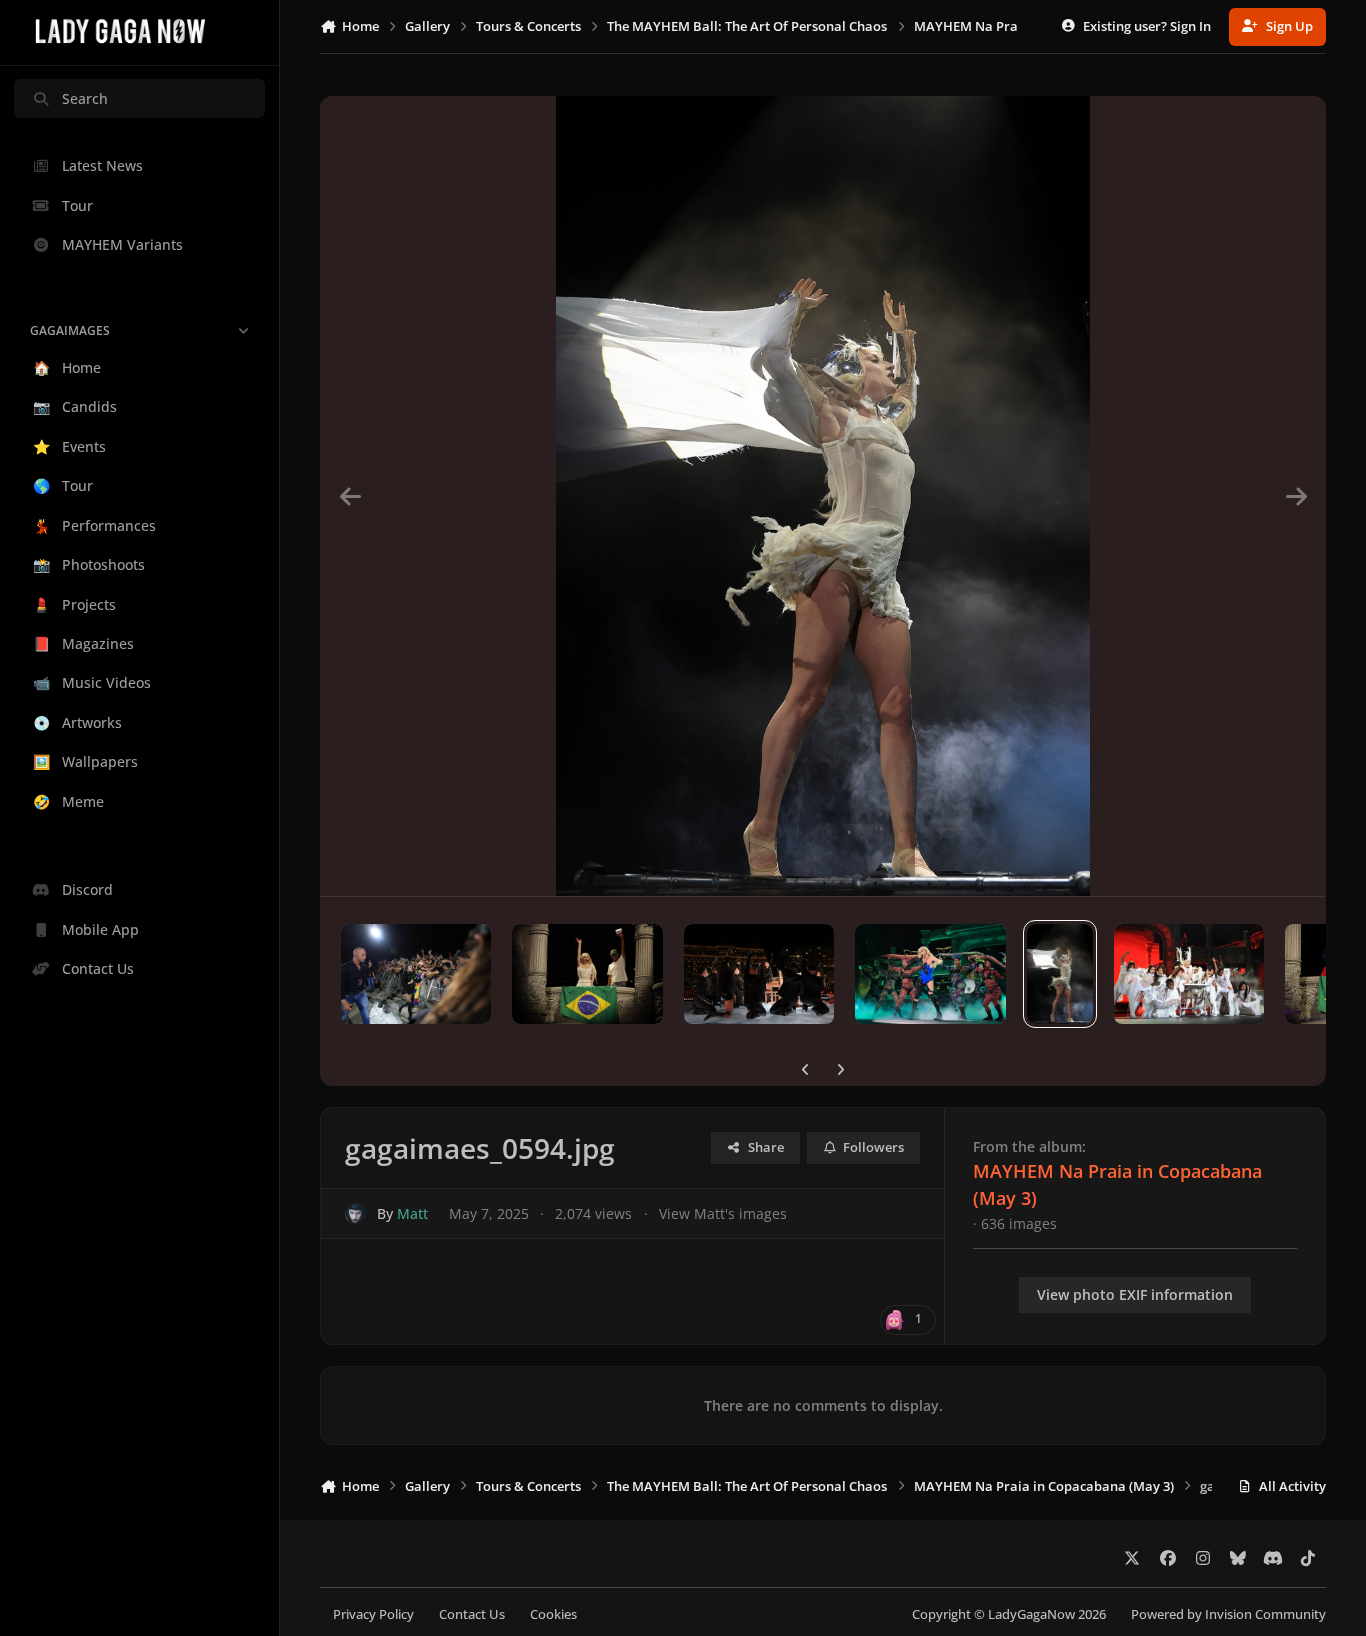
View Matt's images (723, 1213)
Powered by (1228, 1614)
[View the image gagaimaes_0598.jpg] (416, 974)
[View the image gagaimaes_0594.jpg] (1060, 974)
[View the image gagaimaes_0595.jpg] (930, 974)
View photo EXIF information (1135, 1294)
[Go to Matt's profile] (355, 1213)
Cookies (553, 1614)
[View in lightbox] (822, 496)
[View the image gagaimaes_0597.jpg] (587, 974)
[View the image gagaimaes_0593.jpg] (1189, 974)
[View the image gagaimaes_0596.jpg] (759, 974)
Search (85, 98)
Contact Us (472, 1614)
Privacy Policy (373, 1614)
